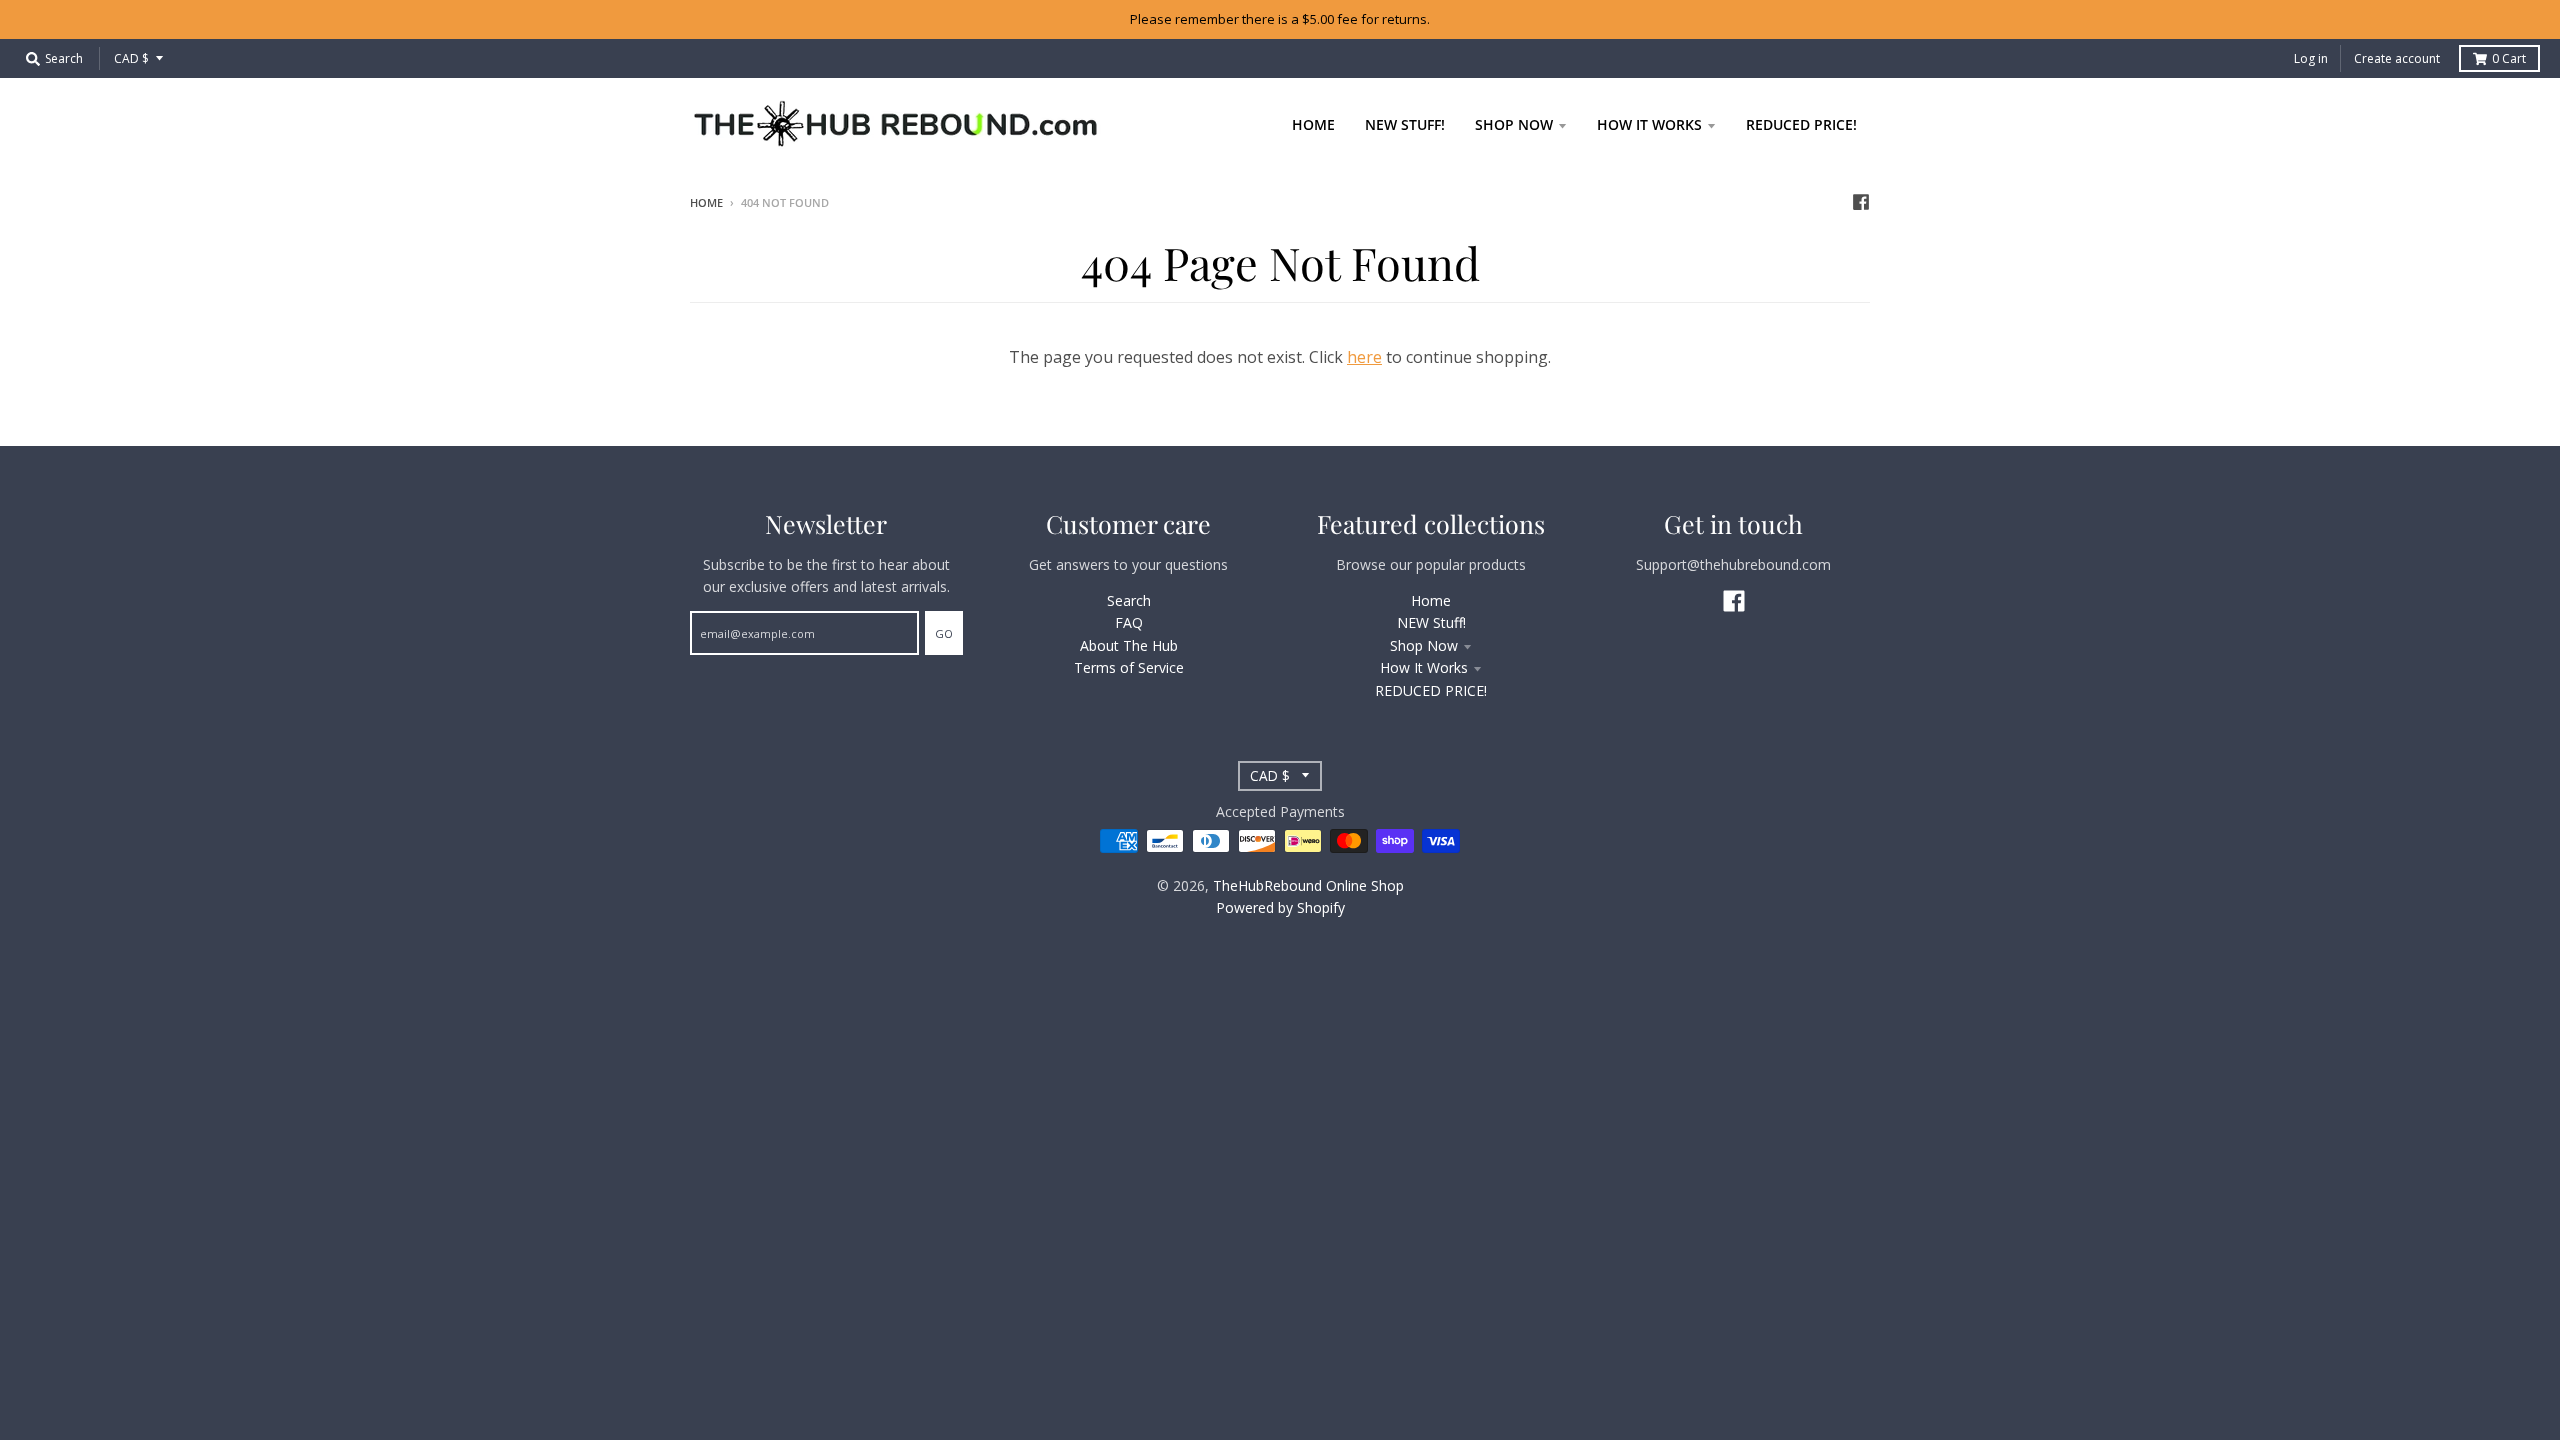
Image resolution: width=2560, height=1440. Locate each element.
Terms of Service (1129, 667)
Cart (2509, 58)
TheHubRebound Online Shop (1308, 885)
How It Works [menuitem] (1649, 124)
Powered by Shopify (1280, 907)
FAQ (1129, 622)
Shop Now (1424, 645)
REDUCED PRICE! (1431, 690)
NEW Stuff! (1431, 622)
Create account (2397, 58)
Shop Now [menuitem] (1514, 124)
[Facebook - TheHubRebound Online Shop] (1861, 202)
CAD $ (131, 58)
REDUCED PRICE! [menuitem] (1801, 124)
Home (706, 202)
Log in (2311, 58)
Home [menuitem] (1313, 124)
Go (944, 633)
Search (1129, 600)
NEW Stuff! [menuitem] (1405, 124)
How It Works (1424, 667)
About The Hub (1129, 645)
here (1364, 357)
